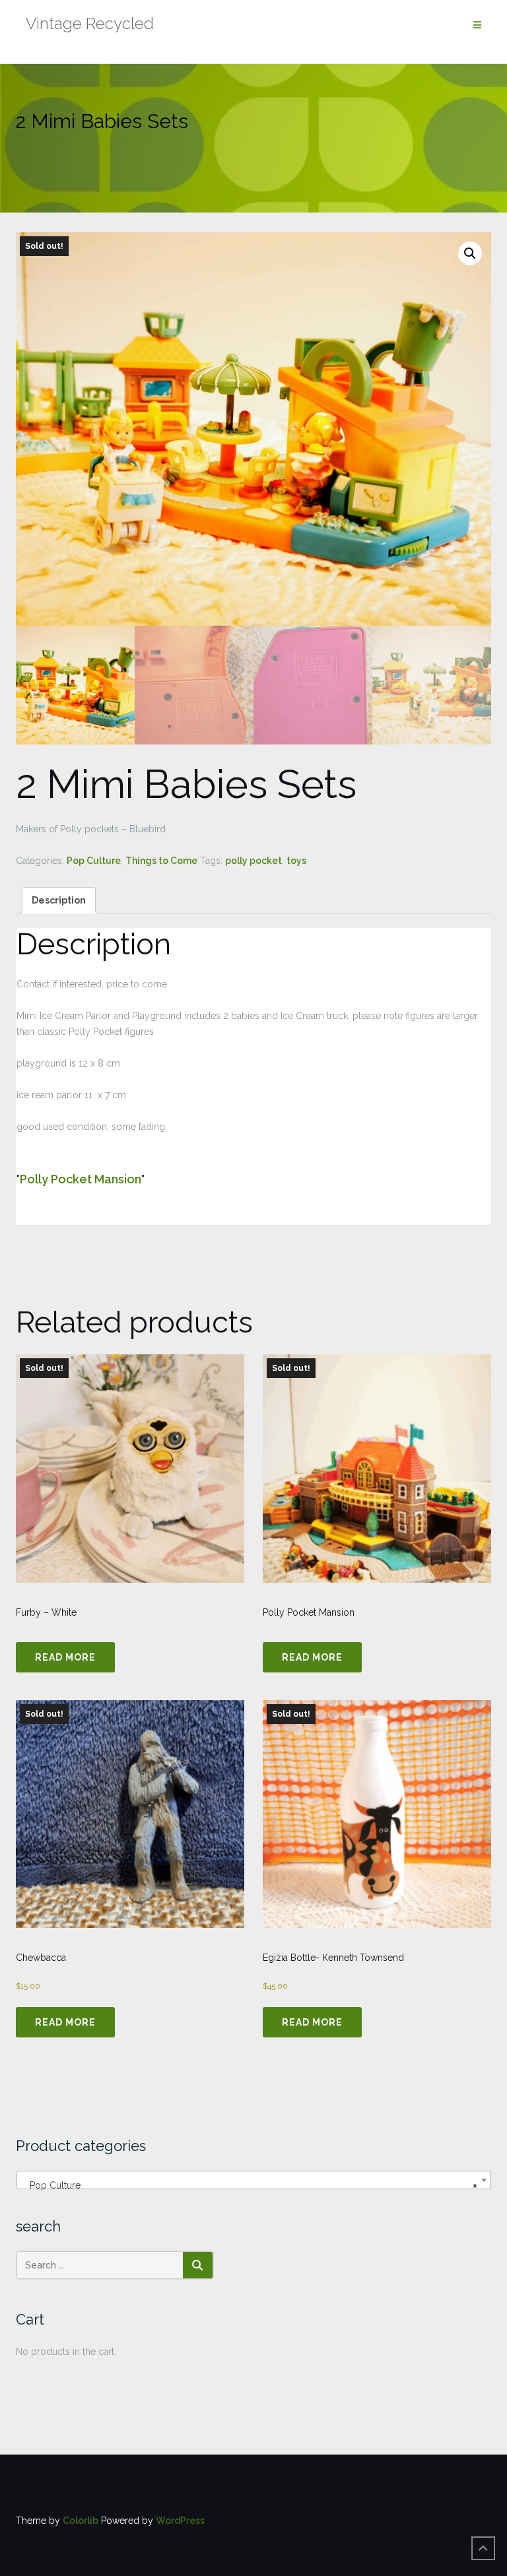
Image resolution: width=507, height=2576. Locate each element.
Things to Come (161, 861)
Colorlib (81, 2521)
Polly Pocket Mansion (81, 1179)
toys (296, 861)
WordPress (180, 2521)
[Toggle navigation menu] (477, 25)
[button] (470, 253)
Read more (65, 1657)
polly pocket (253, 861)
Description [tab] (59, 900)
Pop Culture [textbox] (250, 2185)
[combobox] (253, 2180)
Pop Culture (94, 861)
